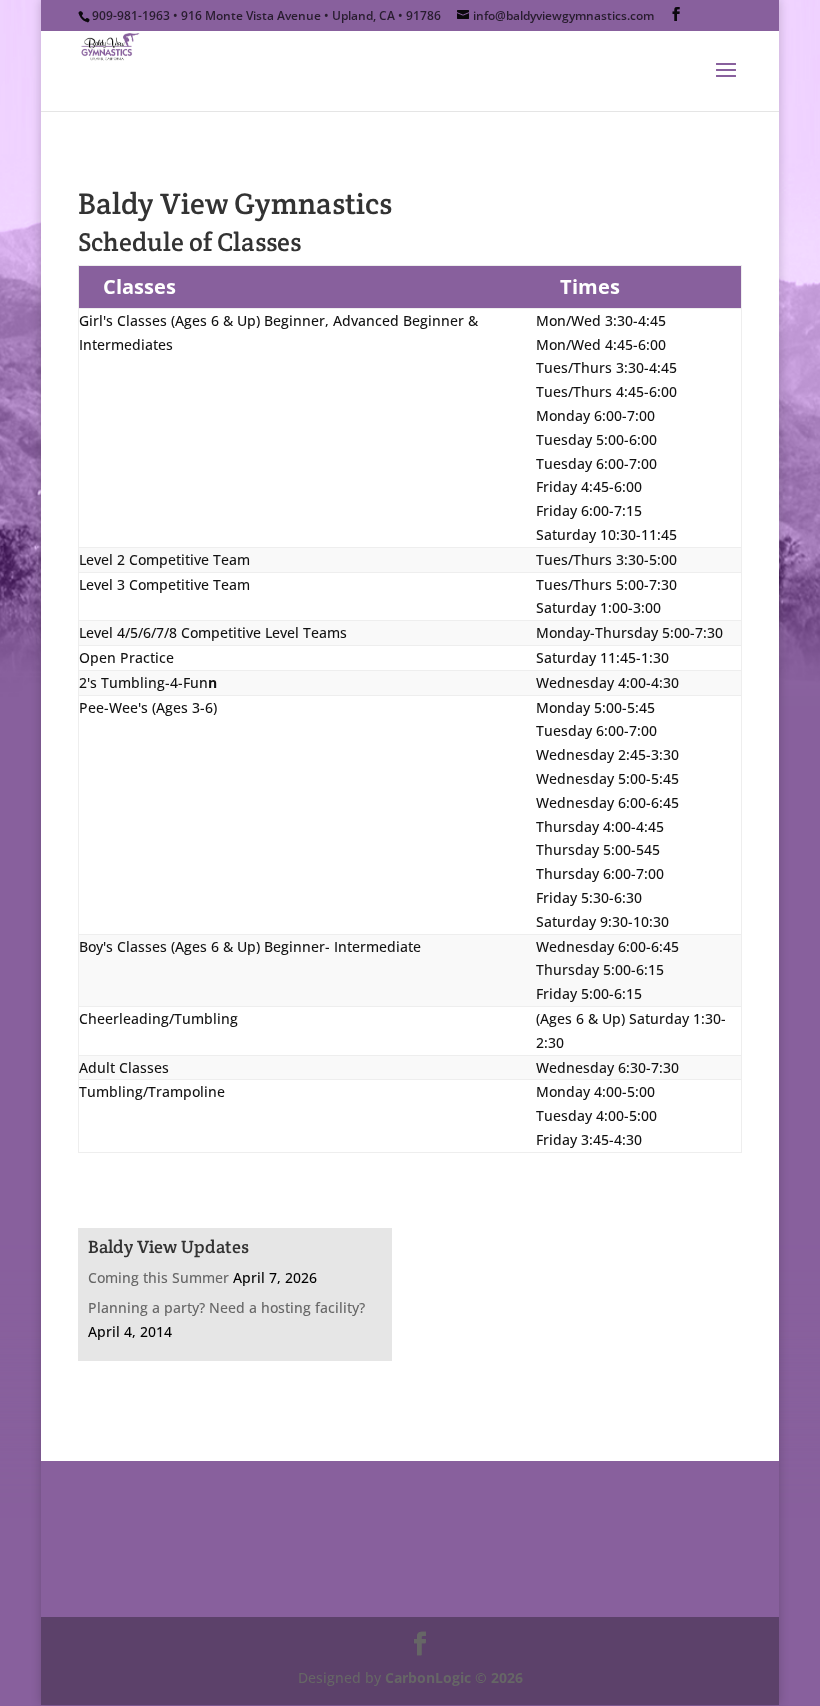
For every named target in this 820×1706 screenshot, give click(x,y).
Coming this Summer (158, 1277)
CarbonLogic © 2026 (454, 1677)
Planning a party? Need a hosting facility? (226, 1307)
